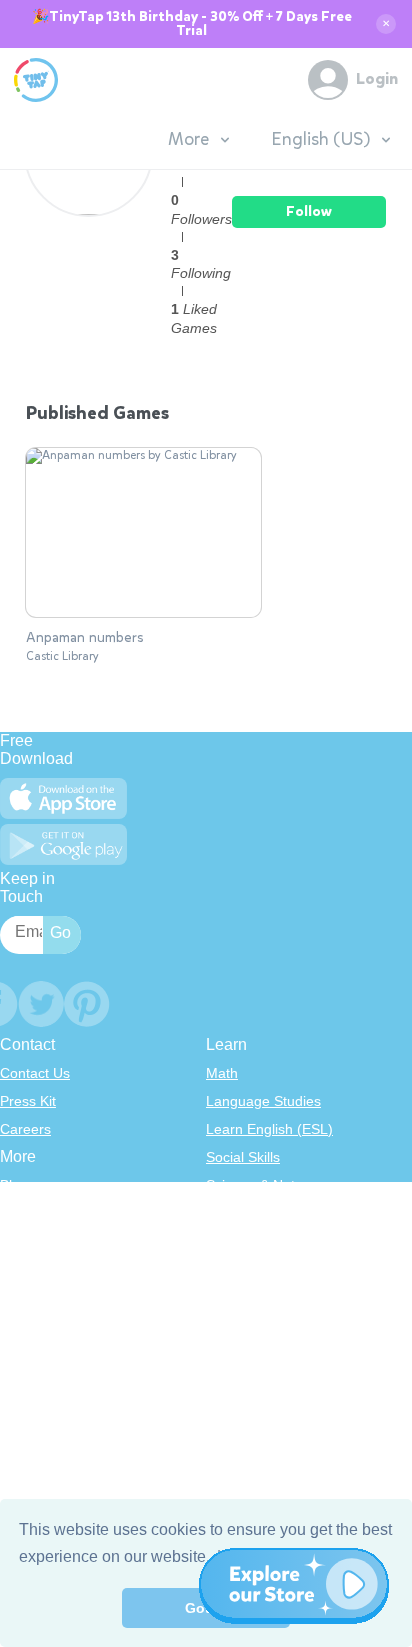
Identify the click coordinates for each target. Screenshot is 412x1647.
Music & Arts (245, 1269)
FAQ (14, 1241)
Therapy (232, 1325)
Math (222, 1073)
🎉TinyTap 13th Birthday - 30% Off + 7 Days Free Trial (192, 24)
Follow (309, 211)
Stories (228, 1241)
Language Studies (263, 1101)
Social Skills (243, 1157)
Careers (25, 1129)
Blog (14, 1185)
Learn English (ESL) (269, 1129)
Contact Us (35, 1073)
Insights (24, 1269)
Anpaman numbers (85, 638)
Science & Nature (261, 1185)
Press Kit (28, 1101)
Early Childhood (256, 1213)
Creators (27, 1297)
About (18, 1213)
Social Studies (250, 1297)
